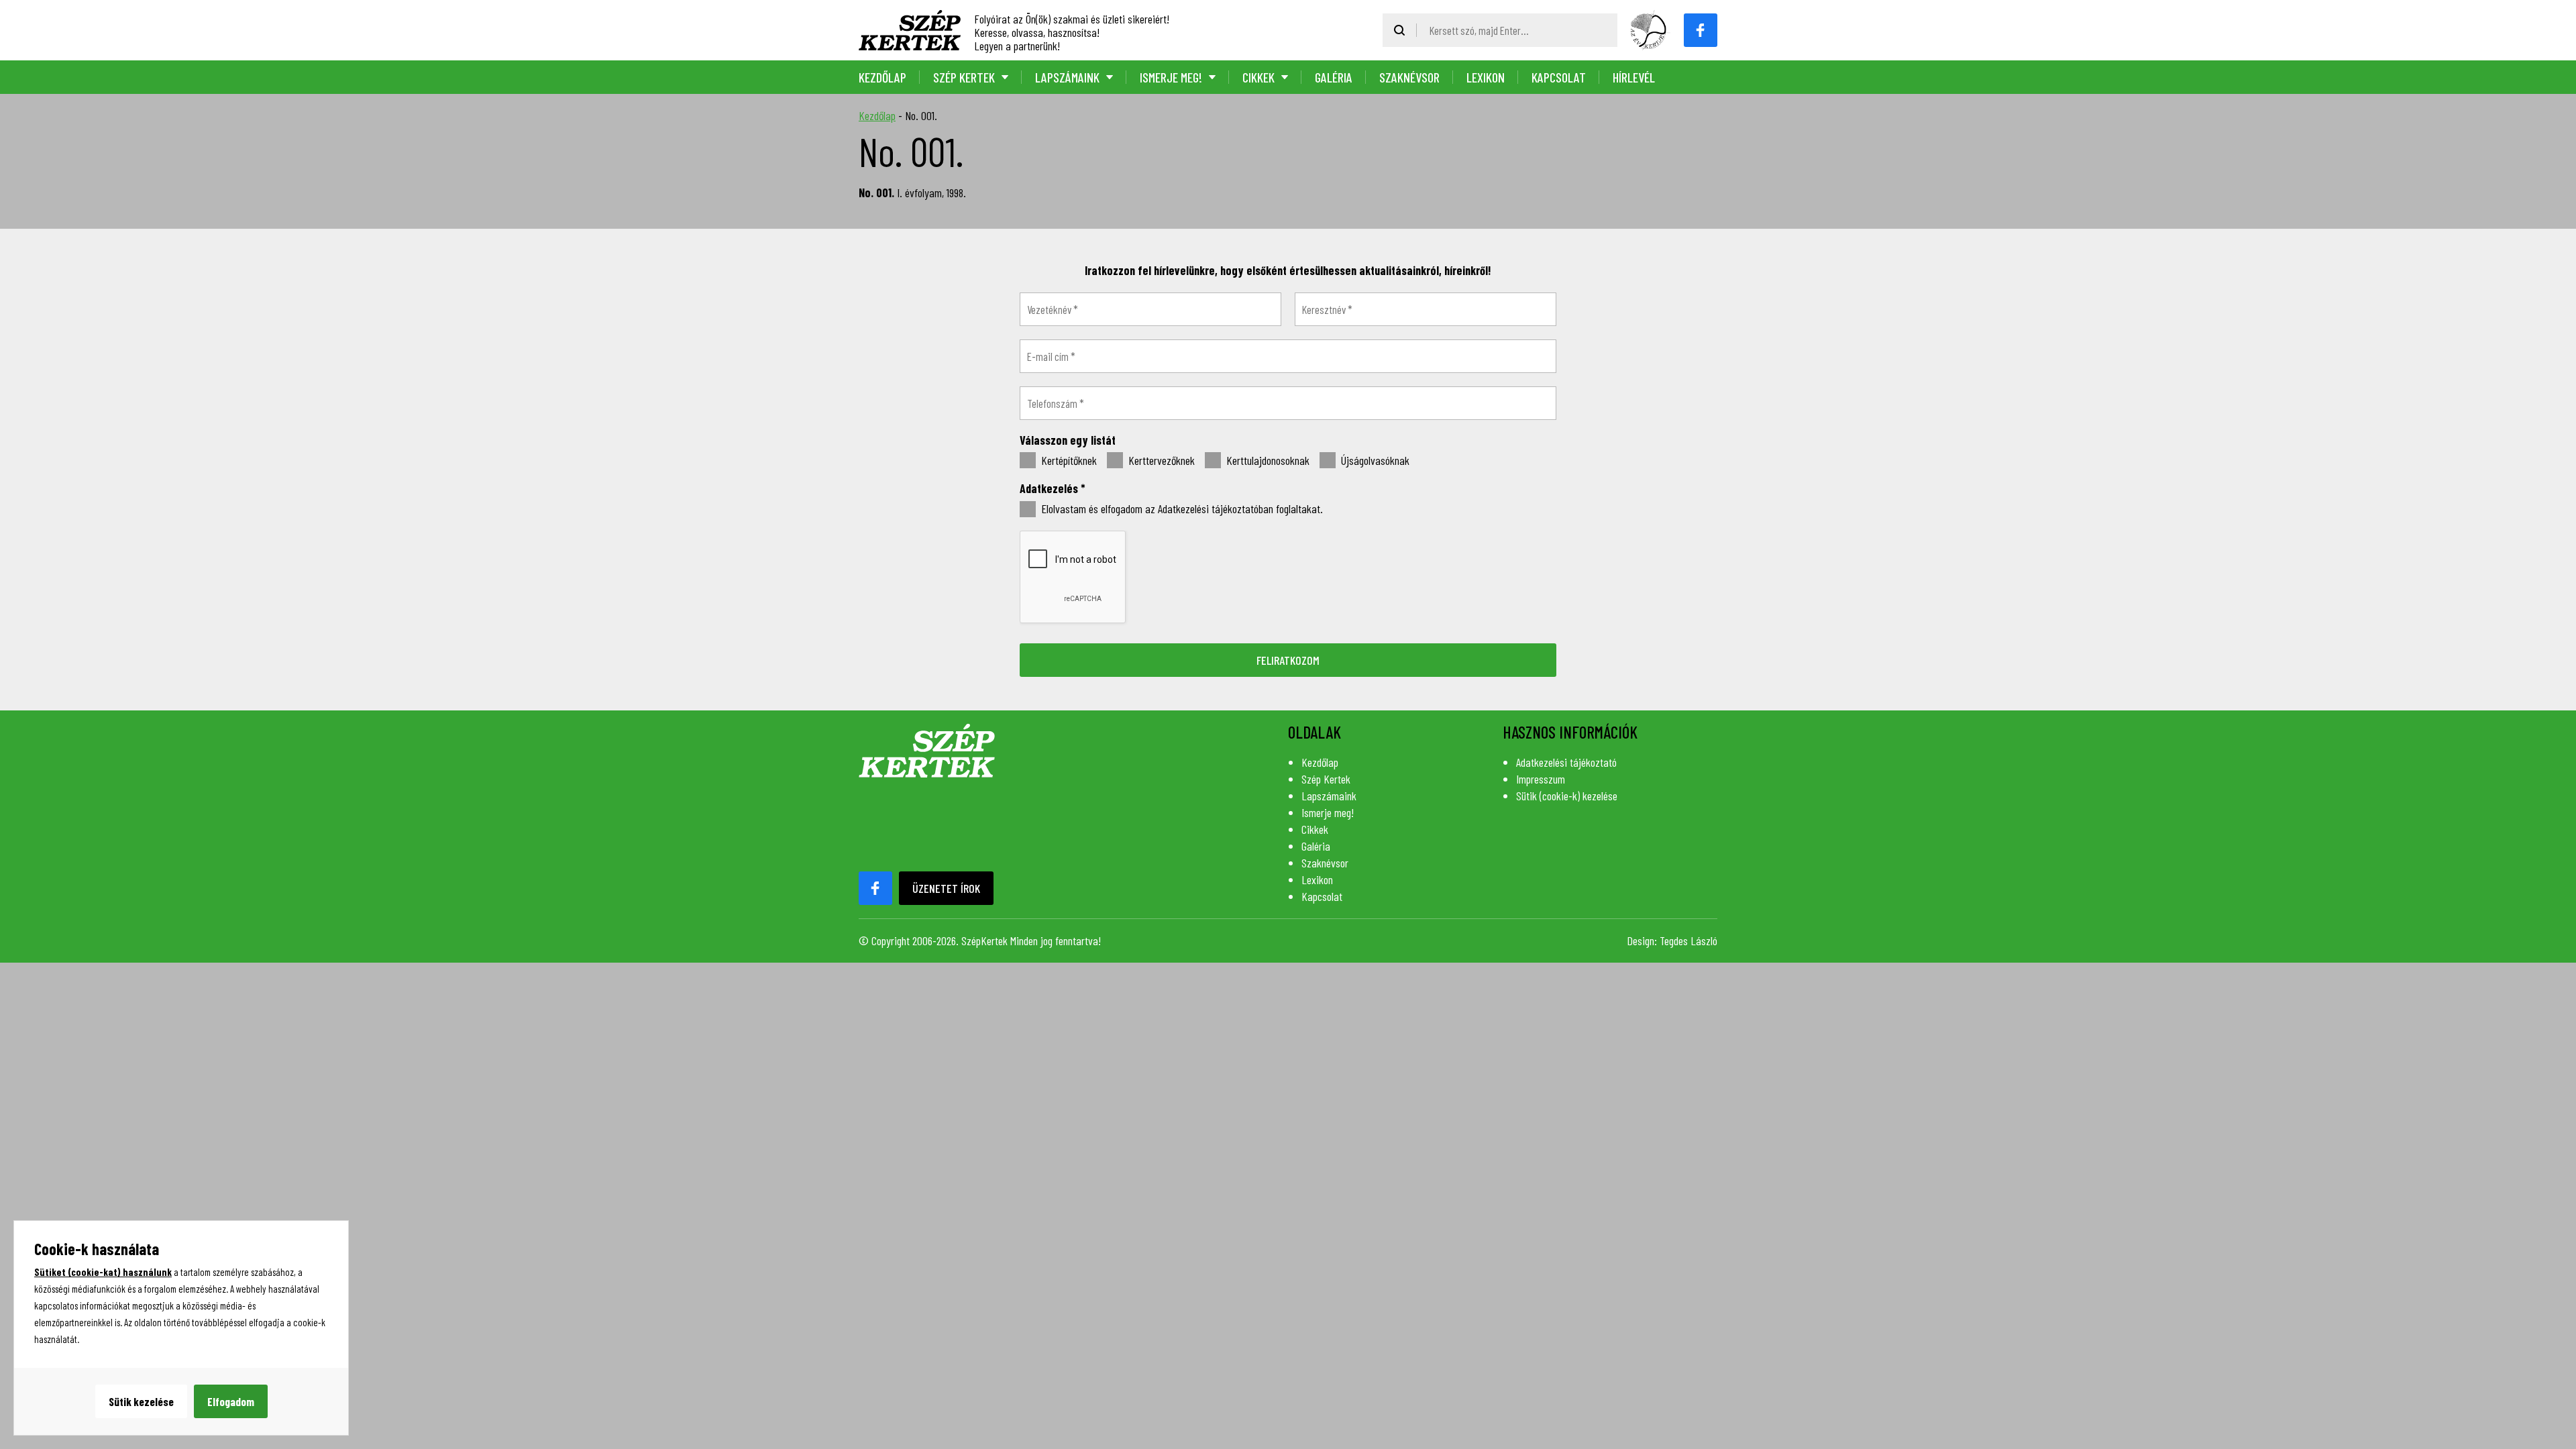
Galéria (1334, 77)
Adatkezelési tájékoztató (1566, 762)
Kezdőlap (882, 77)
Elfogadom (231, 1401)
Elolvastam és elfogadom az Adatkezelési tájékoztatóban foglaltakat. (1181, 509)
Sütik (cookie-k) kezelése (1567, 796)
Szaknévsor (1409, 77)
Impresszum (1541, 779)
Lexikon (1486, 77)
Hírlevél (1634, 77)
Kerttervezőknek (1160, 461)
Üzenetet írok (946, 888)
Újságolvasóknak (1374, 461)
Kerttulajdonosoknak (1267, 461)
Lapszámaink (1067, 77)
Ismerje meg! (1171, 77)
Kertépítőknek (1068, 461)
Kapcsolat (1559, 77)
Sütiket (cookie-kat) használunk (103, 1272)
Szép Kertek (964, 77)
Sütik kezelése (141, 1401)
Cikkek (1258, 77)
